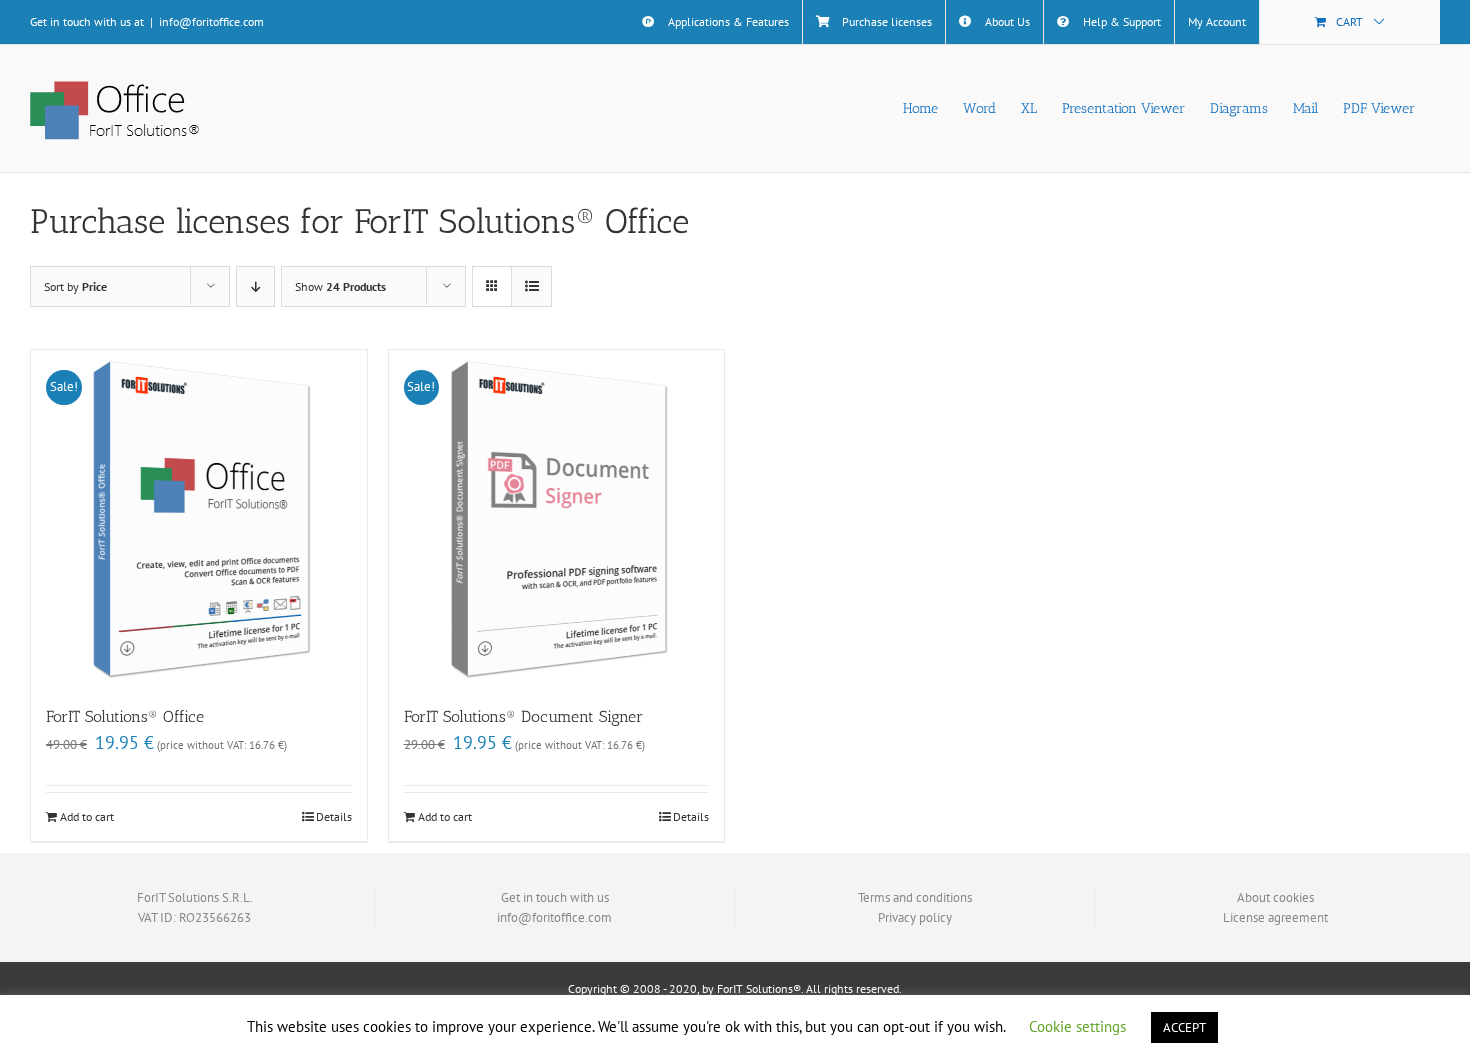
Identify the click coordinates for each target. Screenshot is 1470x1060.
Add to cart (87, 816)
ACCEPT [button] (1184, 1027)
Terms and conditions (915, 897)
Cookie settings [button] (1077, 1026)
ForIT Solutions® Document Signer (523, 716)
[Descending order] (255, 286)
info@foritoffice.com (211, 21)
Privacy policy (915, 917)
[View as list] (531, 286)
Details (334, 816)
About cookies (1275, 897)
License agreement (1275, 917)
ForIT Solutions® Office (125, 716)
